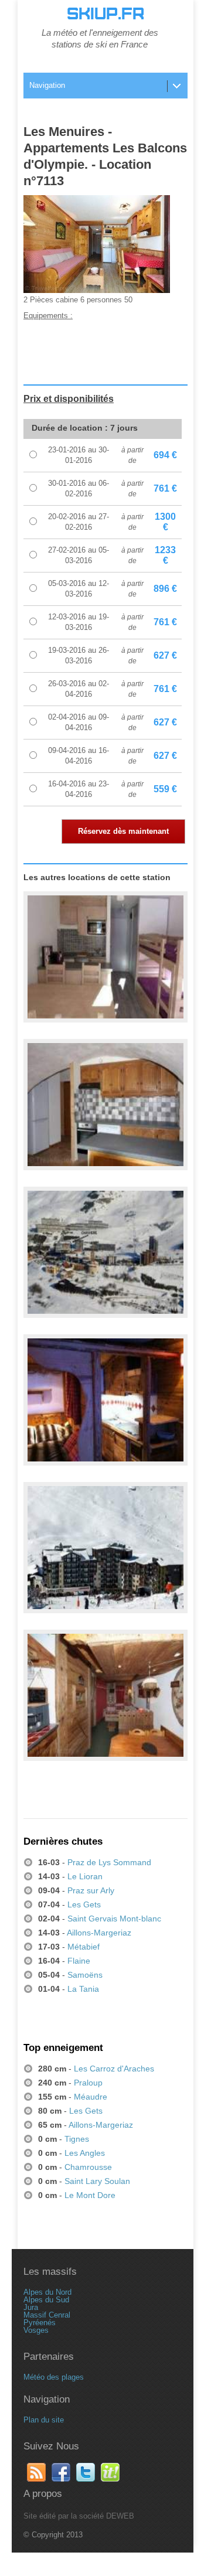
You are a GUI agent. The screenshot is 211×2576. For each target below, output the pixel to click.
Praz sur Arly (91, 1890)
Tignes (77, 2139)
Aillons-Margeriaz (99, 1933)
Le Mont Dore (90, 2195)
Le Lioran (85, 1876)
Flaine (79, 1961)
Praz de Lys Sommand (109, 1862)
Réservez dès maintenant (123, 831)
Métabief (84, 1947)
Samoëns (85, 1975)
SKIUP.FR (105, 14)
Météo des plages (54, 2377)
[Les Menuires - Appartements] (105, 1253)
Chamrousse (88, 2167)
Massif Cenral (47, 2315)
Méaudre (91, 2097)
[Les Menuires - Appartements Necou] (105, 1696)
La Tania (83, 1989)
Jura (31, 2307)
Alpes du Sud (46, 2300)
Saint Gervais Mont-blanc (114, 1919)
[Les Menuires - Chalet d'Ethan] (105, 1105)
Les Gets (84, 1904)
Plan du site (44, 2420)
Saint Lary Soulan (97, 2181)
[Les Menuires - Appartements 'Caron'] (105, 958)
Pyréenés (40, 2323)
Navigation (47, 85)
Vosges (36, 2330)
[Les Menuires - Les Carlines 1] (105, 1548)
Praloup (88, 2083)
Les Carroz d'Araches (114, 2069)
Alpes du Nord (47, 2292)
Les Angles (85, 2153)
